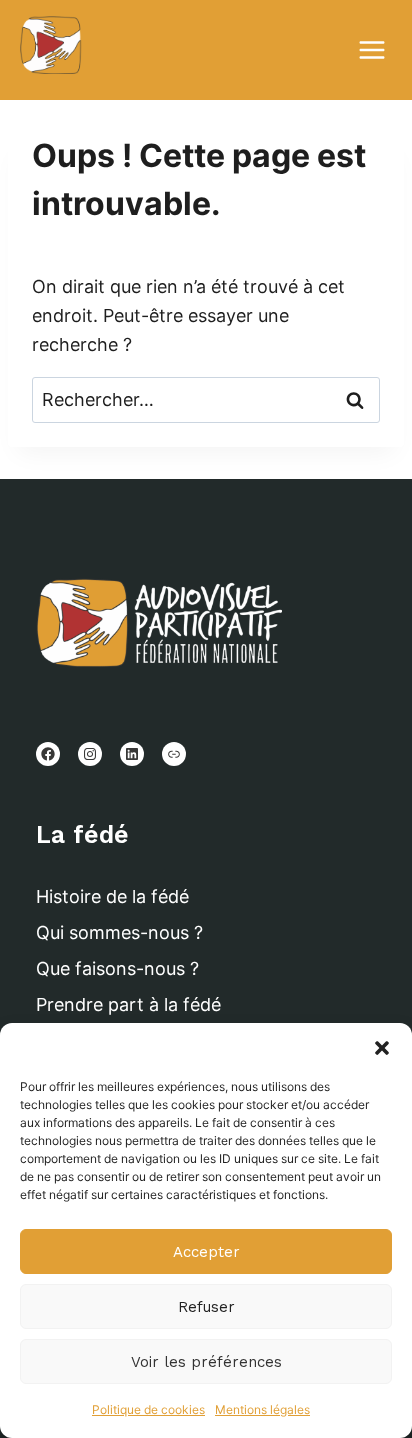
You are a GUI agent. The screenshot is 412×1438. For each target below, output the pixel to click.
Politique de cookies (148, 1409)
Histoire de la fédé (112, 896)
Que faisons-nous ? (117, 968)
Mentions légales (262, 1409)
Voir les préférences (206, 1362)
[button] (382, 1048)
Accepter (206, 1252)
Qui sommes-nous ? (119, 932)
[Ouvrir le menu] (380, 49)
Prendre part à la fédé (128, 1004)
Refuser (206, 1307)
